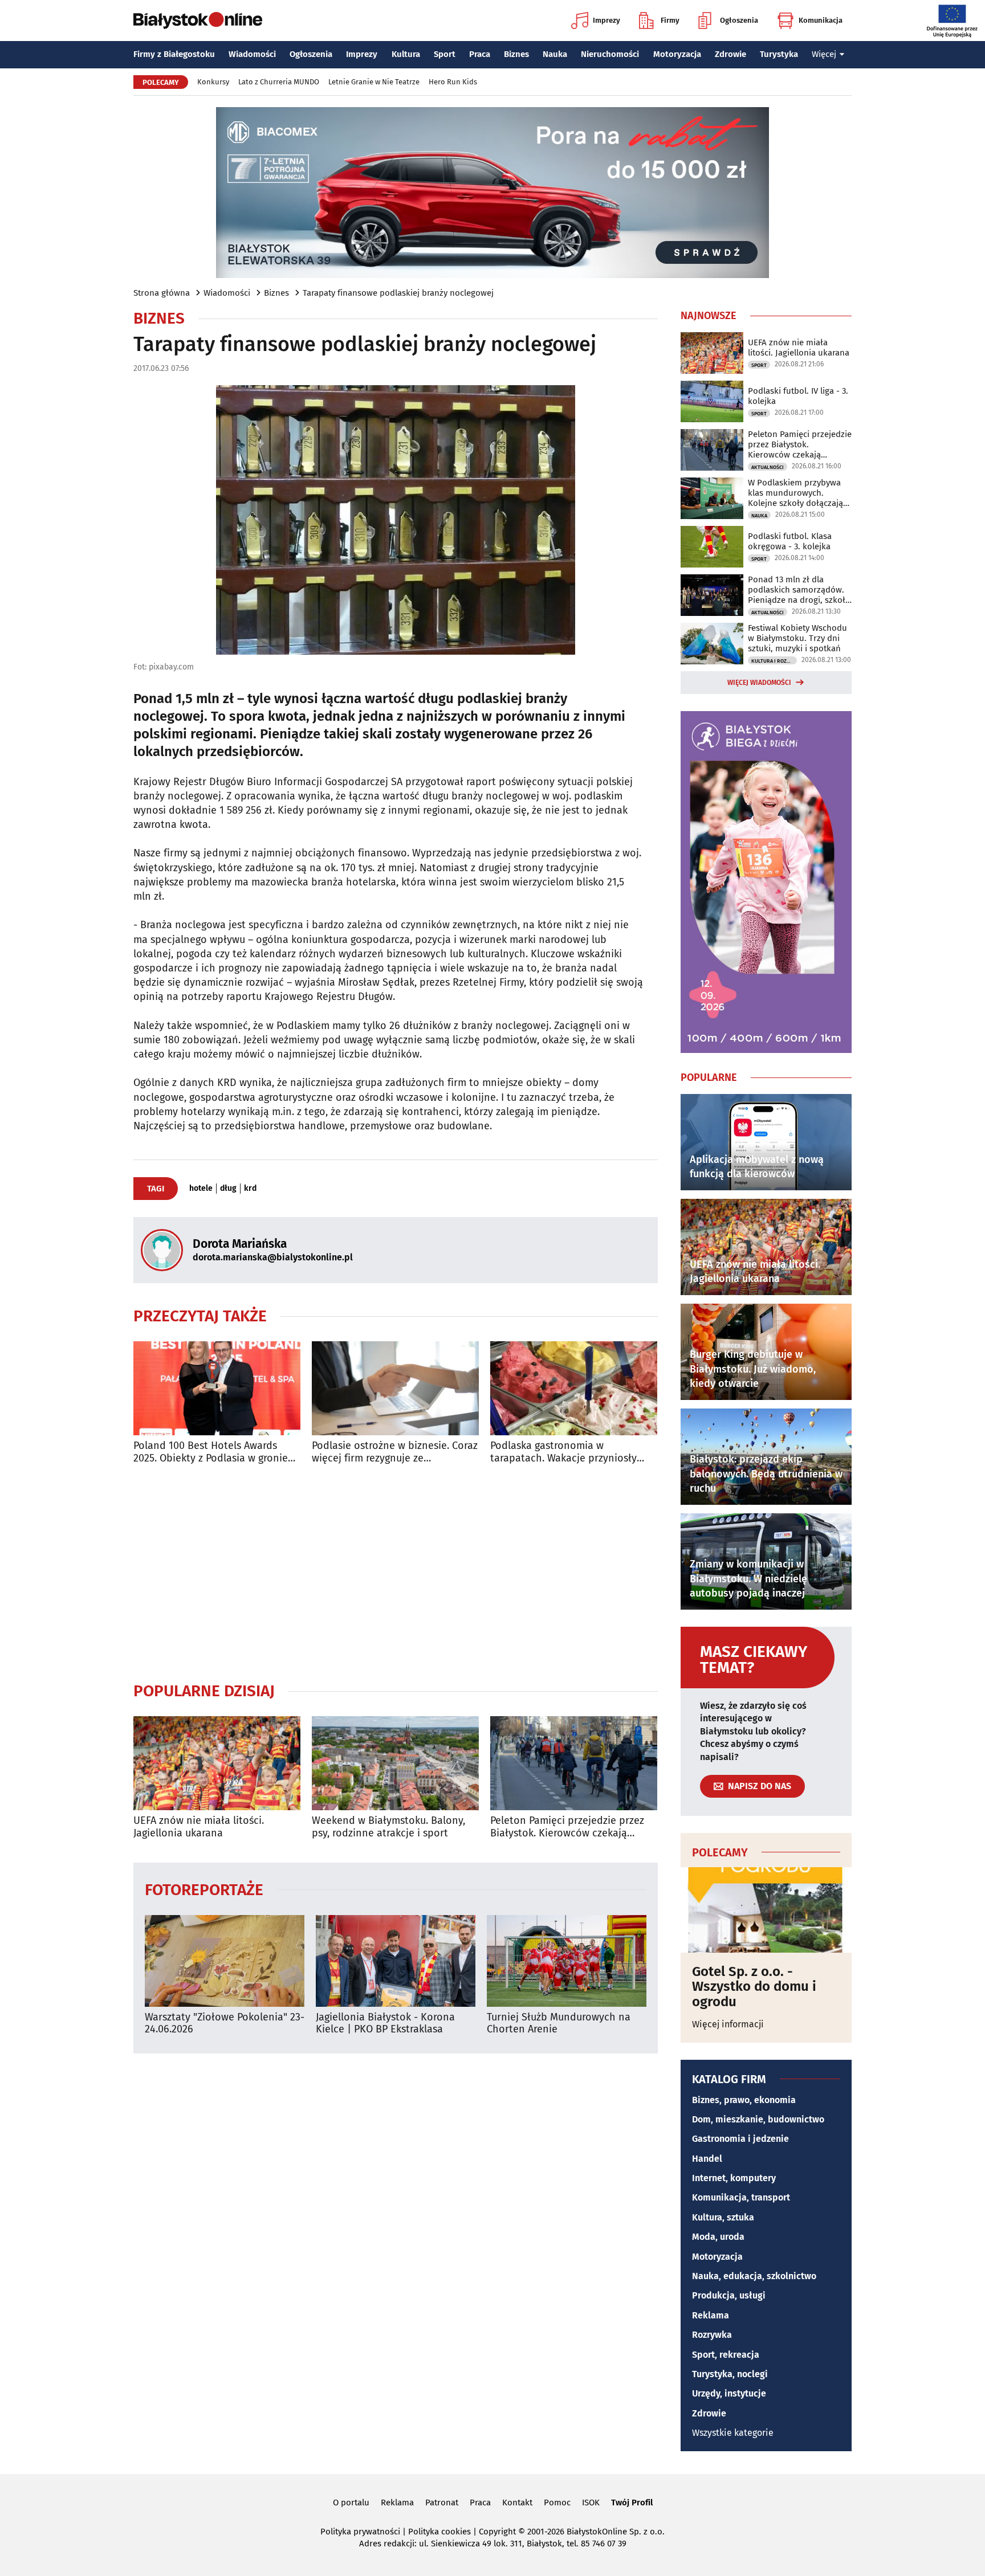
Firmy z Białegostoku (174, 54)
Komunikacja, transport (741, 2197)
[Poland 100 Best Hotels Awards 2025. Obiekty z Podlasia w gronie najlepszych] (217, 1388)
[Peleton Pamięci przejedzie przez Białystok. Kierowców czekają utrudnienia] (574, 1763)
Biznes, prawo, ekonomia (744, 2100)
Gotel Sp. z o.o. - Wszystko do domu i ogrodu (754, 1987)
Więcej (824, 54)
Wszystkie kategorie (733, 2433)
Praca (480, 54)
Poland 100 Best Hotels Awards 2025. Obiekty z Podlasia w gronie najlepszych (211, 1452)
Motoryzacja (677, 54)
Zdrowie (730, 54)
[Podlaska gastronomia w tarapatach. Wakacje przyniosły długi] (574, 1388)
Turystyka (779, 54)
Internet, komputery (734, 2178)
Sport (445, 54)
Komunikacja (821, 20)
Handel (707, 2159)
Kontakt (517, 2502)
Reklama (711, 2315)
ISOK (591, 2502)
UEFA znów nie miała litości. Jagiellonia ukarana (199, 1827)
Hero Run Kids (453, 82)
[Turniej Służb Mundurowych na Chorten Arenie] (567, 1961)
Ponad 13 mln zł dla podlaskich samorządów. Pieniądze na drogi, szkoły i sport (799, 590)
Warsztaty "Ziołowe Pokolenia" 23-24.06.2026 (225, 2024)
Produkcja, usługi (729, 2295)
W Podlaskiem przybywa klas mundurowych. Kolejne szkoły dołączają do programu (795, 493)
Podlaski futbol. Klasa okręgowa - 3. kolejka (790, 541)
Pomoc (557, 2502)
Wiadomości (252, 54)
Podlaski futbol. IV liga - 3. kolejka (798, 396)
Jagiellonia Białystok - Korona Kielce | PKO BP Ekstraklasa (385, 2024)
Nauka (555, 54)
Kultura (406, 54)
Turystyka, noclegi (730, 2374)
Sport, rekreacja (726, 2355)
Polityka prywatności (360, 2532)
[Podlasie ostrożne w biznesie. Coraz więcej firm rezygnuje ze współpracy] (395, 1388)
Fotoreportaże (204, 1889)
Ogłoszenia (739, 20)
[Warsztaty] (225, 1961)
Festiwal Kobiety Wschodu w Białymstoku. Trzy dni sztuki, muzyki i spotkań (797, 638)
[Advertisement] (396, 1573)
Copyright (497, 2532)
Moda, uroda (718, 2237)
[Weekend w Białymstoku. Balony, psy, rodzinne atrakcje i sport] (395, 1763)
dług (228, 1189)
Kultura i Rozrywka (774, 661)
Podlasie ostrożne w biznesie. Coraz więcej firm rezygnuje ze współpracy (395, 1452)
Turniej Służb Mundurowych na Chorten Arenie (559, 2024)
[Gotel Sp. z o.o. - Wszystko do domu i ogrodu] (766, 1910)
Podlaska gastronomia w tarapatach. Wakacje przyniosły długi (563, 1452)
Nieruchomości (610, 54)
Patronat (442, 2502)
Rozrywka (712, 2335)
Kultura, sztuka (723, 2217)
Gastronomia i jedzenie (740, 2139)
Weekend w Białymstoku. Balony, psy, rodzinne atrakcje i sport (388, 1827)
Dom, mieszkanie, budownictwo (758, 2119)
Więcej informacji (728, 2024)
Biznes (516, 54)
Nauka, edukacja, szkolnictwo (754, 2276)
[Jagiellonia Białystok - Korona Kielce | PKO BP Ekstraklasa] (396, 1961)
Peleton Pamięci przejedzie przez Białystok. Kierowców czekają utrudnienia (567, 1827)
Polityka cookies (439, 2532)
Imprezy (607, 20)
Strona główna (162, 293)
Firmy (670, 20)
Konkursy (213, 82)
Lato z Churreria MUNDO (279, 82)
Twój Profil (632, 2502)
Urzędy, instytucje (729, 2393)
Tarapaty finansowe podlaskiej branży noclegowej (398, 293)
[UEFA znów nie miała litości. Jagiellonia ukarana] (217, 1763)
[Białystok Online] (198, 21)
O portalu (351, 2502)
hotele (201, 1189)
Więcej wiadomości (759, 683)
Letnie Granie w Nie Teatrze (374, 82)
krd (250, 1189)
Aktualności (768, 467)
